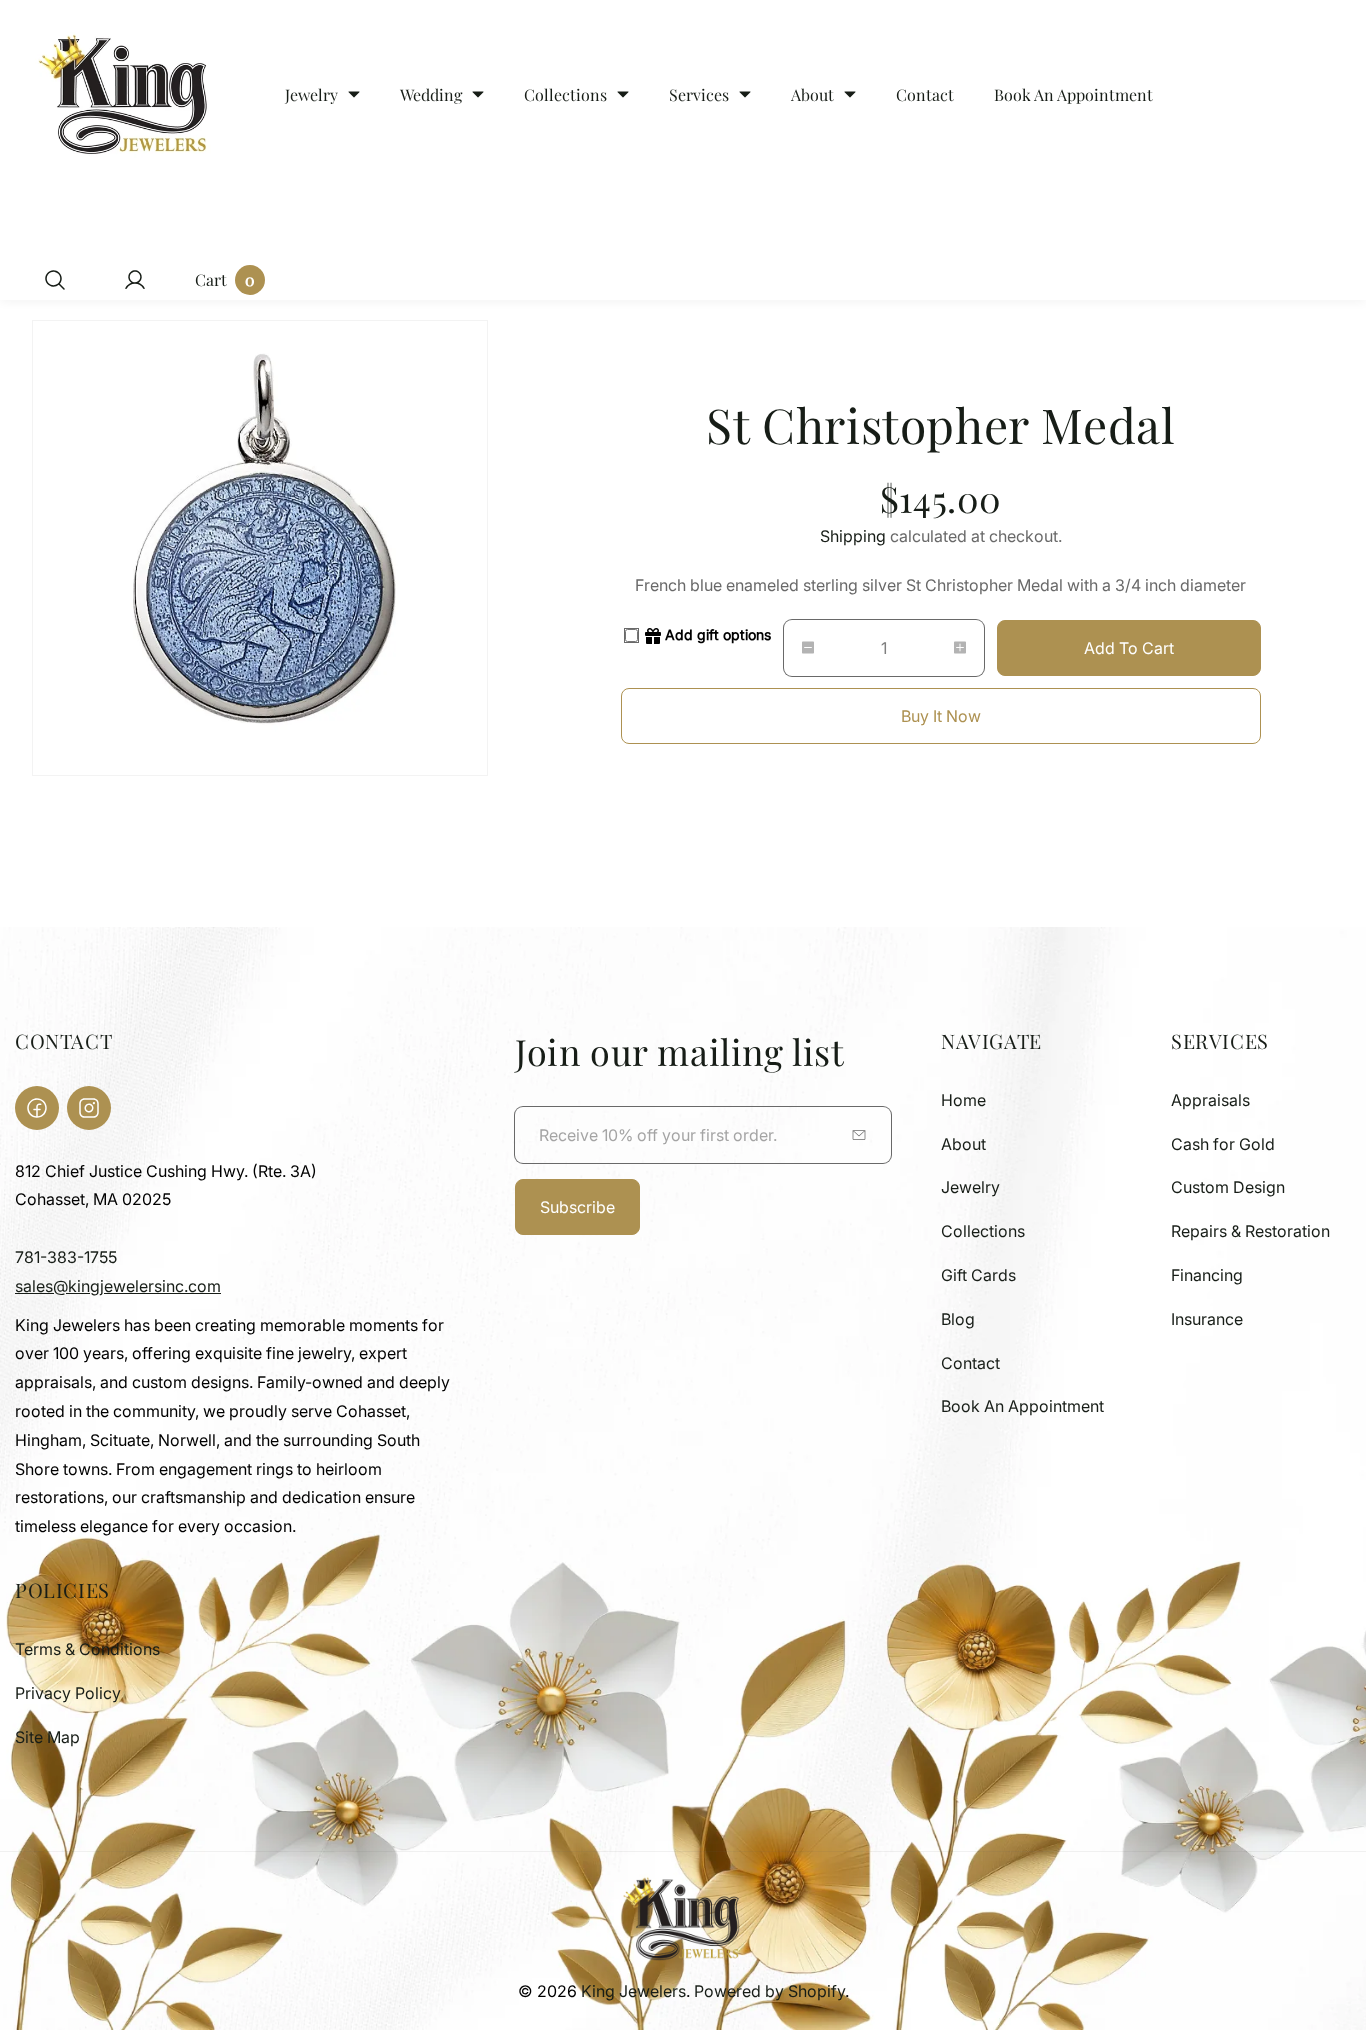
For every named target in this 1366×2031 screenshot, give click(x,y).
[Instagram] (89, 1108)
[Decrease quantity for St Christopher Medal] (799, 648)
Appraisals (1210, 1100)
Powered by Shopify (769, 1991)
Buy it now (941, 716)
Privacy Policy (68, 1693)
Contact (970, 1363)
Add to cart (1129, 648)
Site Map (47, 1737)
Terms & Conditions (87, 1649)
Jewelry (970, 1187)
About (963, 1144)
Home (963, 1100)
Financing (1207, 1275)
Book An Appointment (1022, 1406)
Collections (983, 1231)
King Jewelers (633, 1991)
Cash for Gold (1223, 1144)
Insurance (1207, 1319)
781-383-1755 (66, 1257)
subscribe (577, 1207)
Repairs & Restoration (1250, 1231)
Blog (958, 1319)
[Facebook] (37, 1108)
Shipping (853, 536)
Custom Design (1228, 1187)
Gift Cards (978, 1275)
